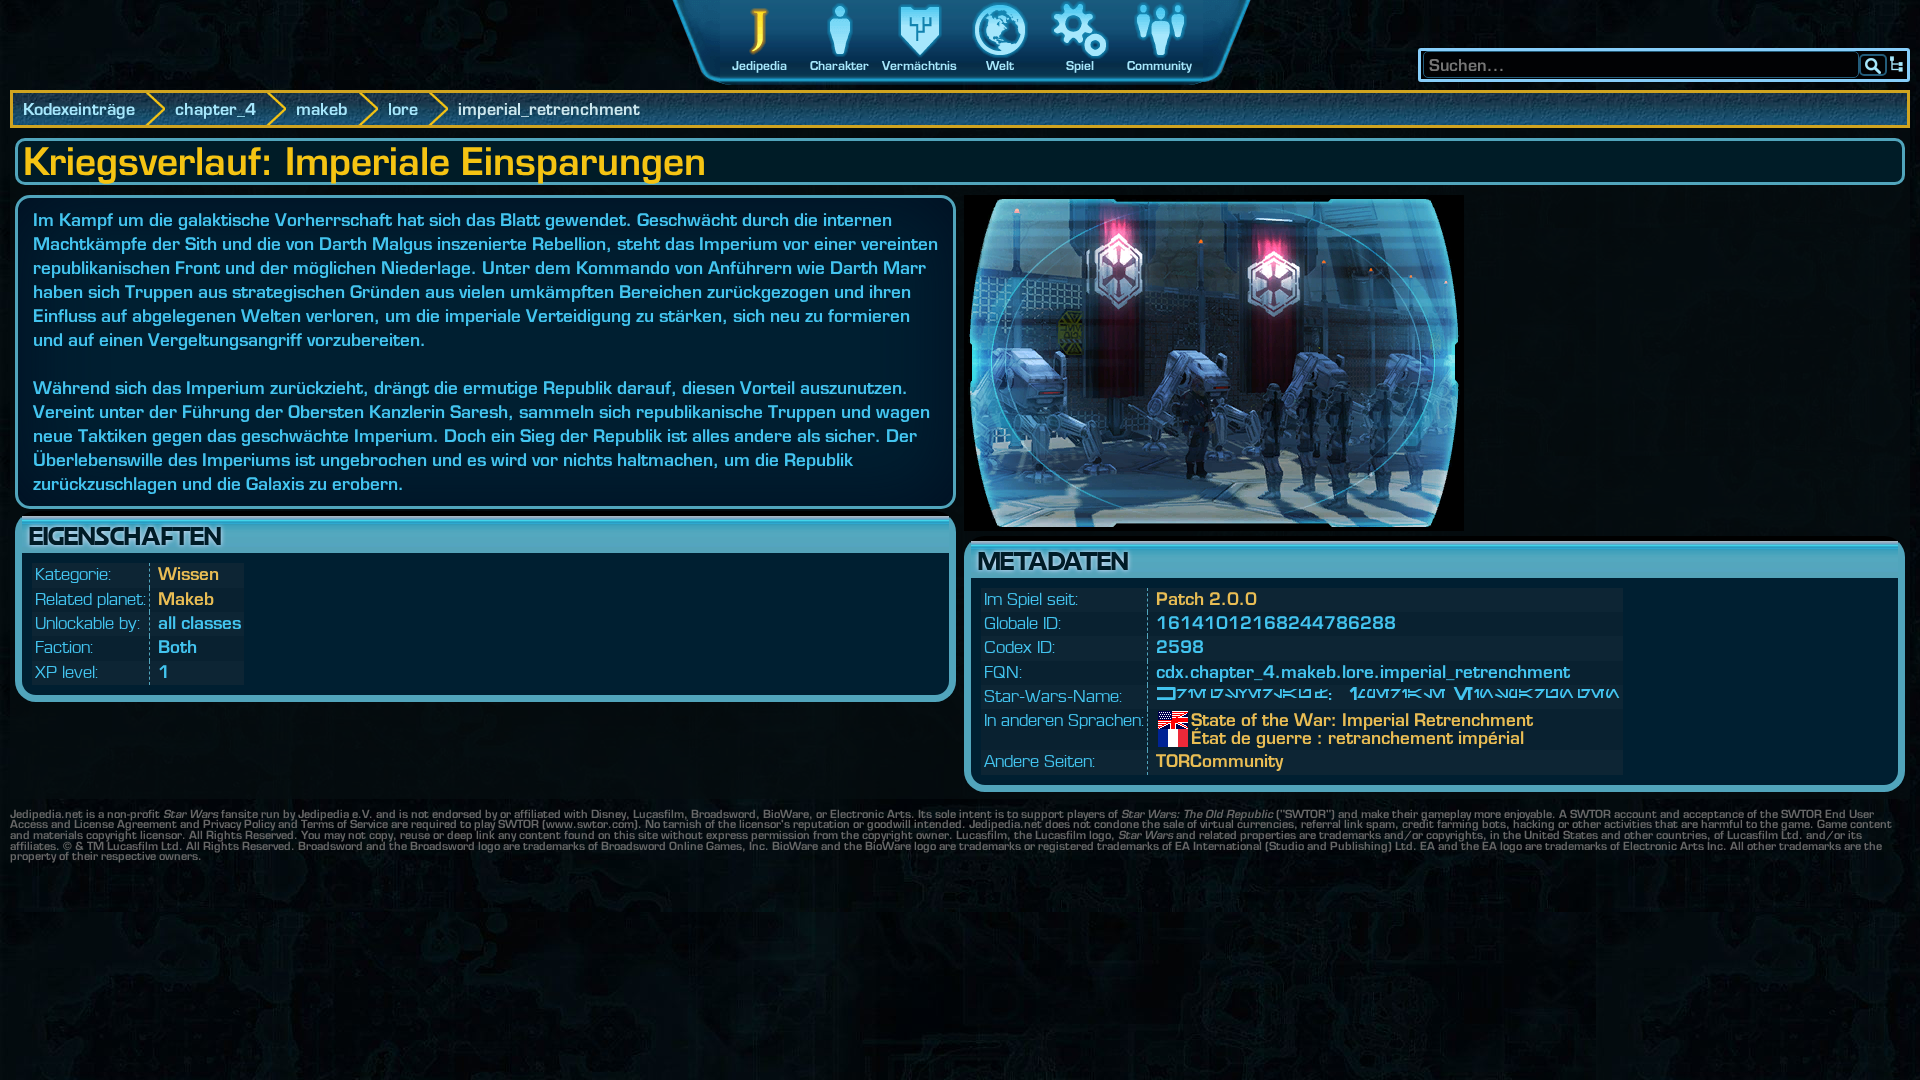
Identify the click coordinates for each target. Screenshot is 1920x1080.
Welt (1000, 65)
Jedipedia (759, 65)
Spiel (1080, 65)
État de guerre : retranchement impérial (1206, 738)
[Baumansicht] (1897, 65)
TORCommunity (1219, 760)
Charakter (839, 65)
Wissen (188, 573)
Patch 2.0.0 (1206, 598)
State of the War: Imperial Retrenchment (1206, 720)
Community (1159, 65)
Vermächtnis (919, 65)
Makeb (186, 598)
